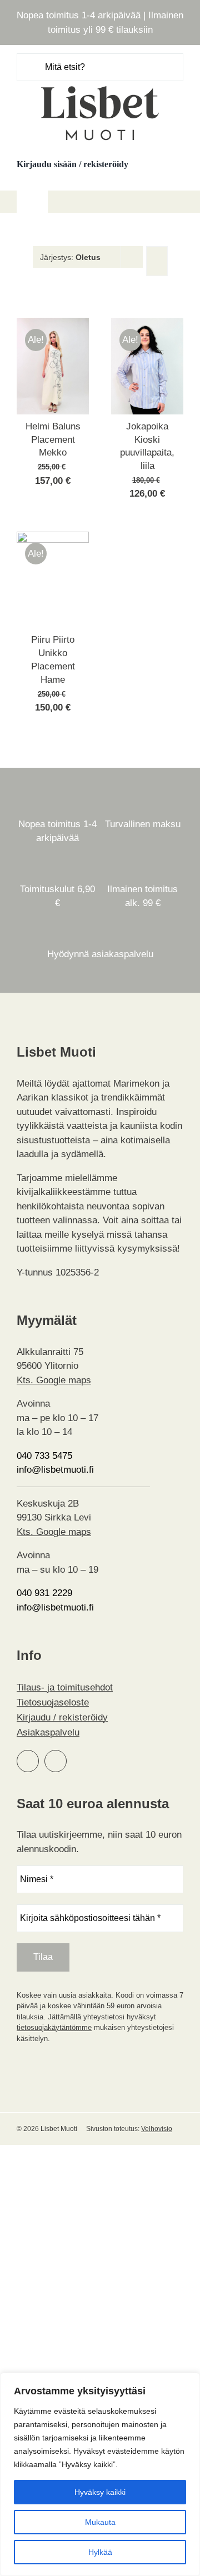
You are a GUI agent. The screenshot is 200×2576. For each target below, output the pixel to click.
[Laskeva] (157, 261)
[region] (100, 2474)
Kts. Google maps (54, 1380)
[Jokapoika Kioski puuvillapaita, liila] (147, 325)
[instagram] (56, 1761)
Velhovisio (157, 2129)
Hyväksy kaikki (100, 2492)
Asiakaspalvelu (48, 1732)
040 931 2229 (44, 1593)
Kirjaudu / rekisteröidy (62, 1717)
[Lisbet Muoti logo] (100, 86)
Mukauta (100, 2522)
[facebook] (28, 1761)
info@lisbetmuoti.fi (55, 1470)
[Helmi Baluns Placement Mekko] (53, 325)
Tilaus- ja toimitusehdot (65, 1687)
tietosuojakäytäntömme (54, 2027)
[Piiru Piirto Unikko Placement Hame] (53, 539)
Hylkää (100, 2552)
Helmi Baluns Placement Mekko (53, 440)
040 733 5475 (44, 1456)
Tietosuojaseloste (53, 1702)
